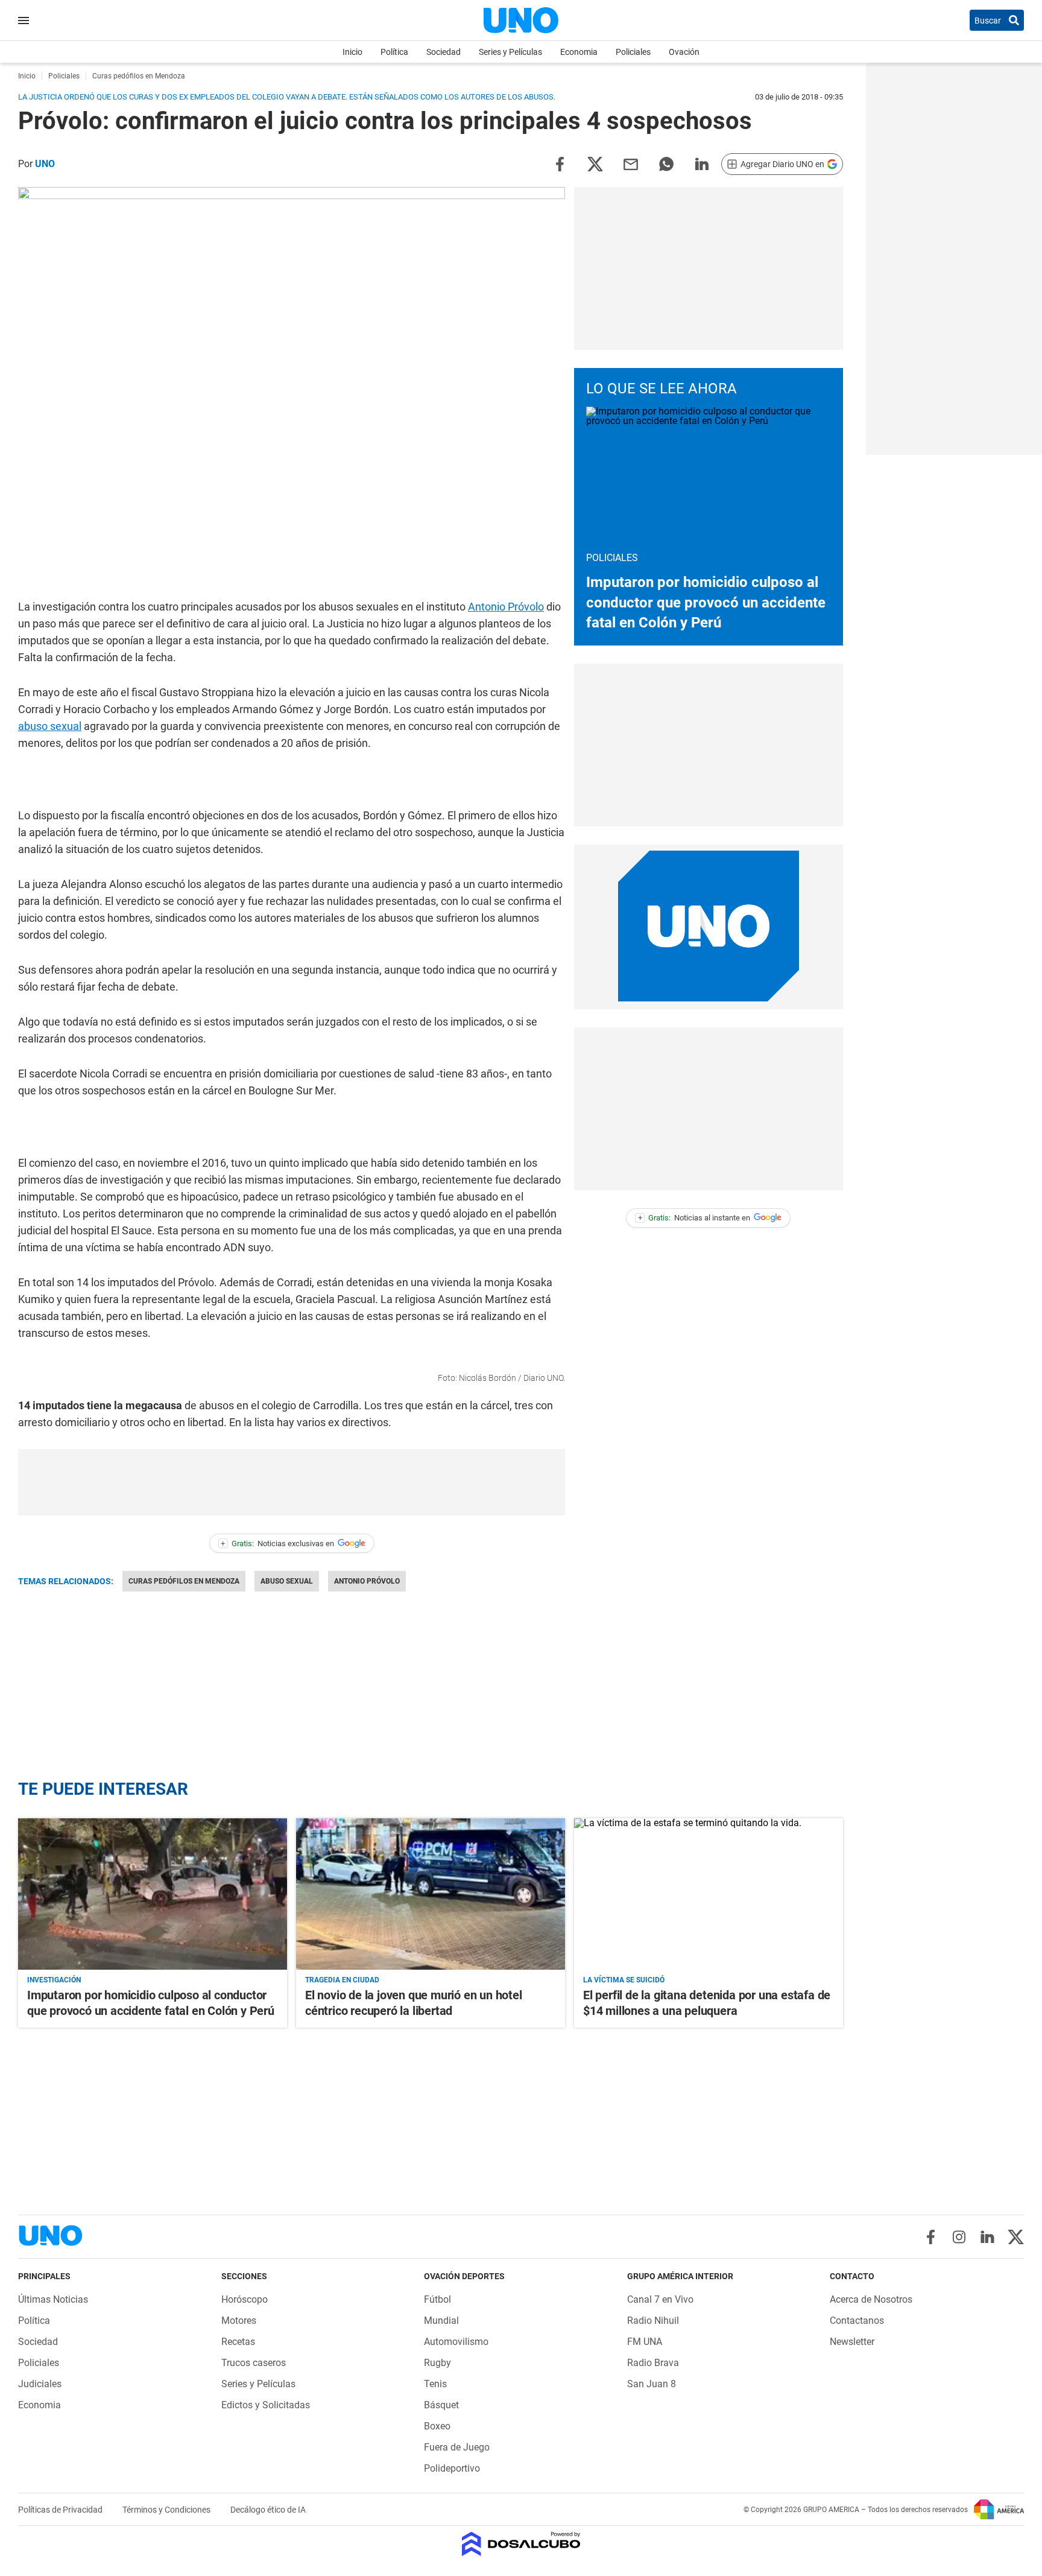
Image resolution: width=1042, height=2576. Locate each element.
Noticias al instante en (694, 1218)
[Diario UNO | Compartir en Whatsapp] (666, 163)
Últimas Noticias (53, 2299)
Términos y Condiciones (167, 2510)
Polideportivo (452, 2468)
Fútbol (437, 2299)
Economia (579, 52)
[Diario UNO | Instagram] (959, 2237)
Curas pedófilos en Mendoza (184, 1581)
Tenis (435, 2384)
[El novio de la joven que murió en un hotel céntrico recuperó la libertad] (431, 1894)
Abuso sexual (287, 1581)
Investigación (54, 1980)
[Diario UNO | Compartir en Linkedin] (702, 163)
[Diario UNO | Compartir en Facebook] (560, 163)
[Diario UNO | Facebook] (931, 2237)
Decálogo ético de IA (268, 2510)
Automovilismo (456, 2342)
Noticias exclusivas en (277, 1543)
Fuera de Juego (457, 2447)
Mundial (441, 2321)
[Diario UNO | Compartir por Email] (631, 163)
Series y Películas (510, 52)
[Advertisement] (292, 1482)
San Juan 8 (652, 2384)
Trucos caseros (254, 2363)
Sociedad (444, 52)
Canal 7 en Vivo (660, 2299)
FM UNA (645, 2342)
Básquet (441, 2405)
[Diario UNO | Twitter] (1016, 2237)
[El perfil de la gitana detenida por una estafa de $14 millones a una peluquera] (709, 1894)
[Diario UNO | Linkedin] (987, 2237)
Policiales (633, 52)
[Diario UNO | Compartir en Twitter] (595, 163)
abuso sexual (50, 726)
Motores (239, 2321)
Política (394, 52)
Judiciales (40, 2384)
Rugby (437, 2363)
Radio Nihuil (653, 2321)
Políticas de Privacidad (61, 2510)
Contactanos (857, 2321)
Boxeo (437, 2426)
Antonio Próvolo (506, 607)
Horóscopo (245, 2299)
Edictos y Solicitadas (266, 2405)
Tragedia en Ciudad (342, 1980)
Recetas (238, 2342)
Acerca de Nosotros (871, 2299)
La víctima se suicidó (624, 1980)
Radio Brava (653, 2363)
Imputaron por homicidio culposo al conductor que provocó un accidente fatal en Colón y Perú (706, 602)
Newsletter (852, 2342)
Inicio (352, 52)
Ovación (684, 52)
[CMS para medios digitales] (521, 2545)
